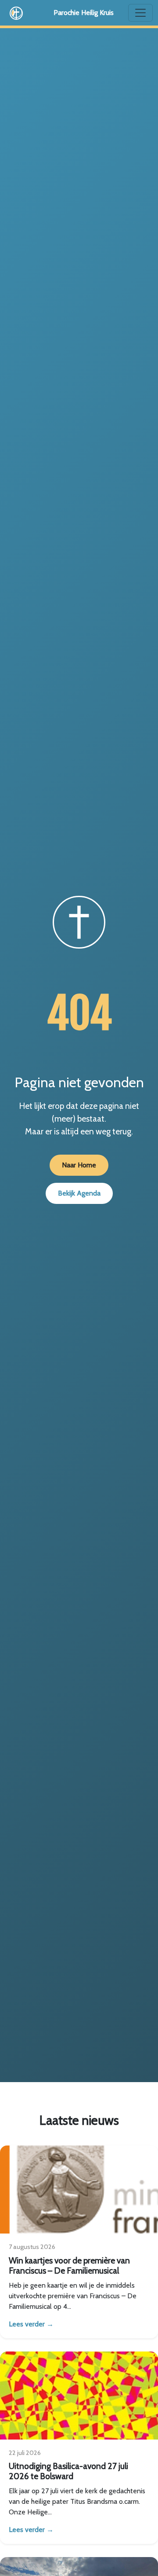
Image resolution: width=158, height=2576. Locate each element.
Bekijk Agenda (79, 1193)
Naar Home (79, 1165)
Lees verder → (31, 2324)
